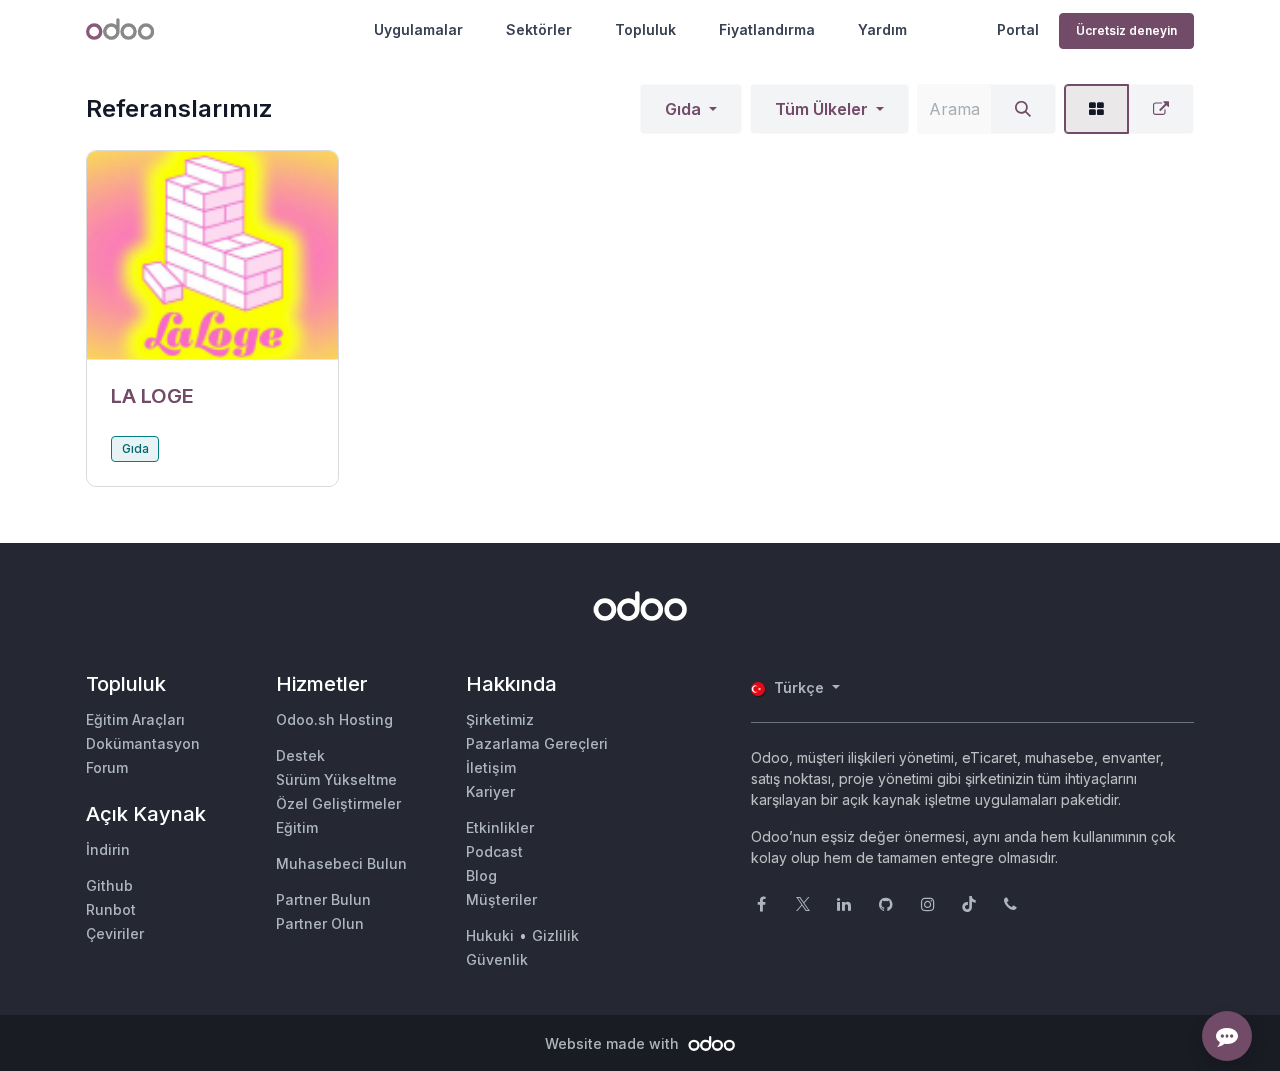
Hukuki (490, 935)
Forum (107, 767)
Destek (300, 755)
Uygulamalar (418, 29)
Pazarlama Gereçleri (537, 743)
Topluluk (645, 29)
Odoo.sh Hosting (334, 719)
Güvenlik (497, 959)
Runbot (111, 909)
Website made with (614, 1043)
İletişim (491, 767)
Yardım (882, 29)
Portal (1018, 29)
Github (109, 885)
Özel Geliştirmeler (338, 803)
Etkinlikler (500, 827)
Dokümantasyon (143, 743)
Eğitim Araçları (135, 719)
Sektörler (539, 29)
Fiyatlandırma (767, 29)
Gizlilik (555, 935)
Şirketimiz (500, 719)
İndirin (108, 849)
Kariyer (490, 791)
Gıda (683, 109)
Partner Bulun (323, 899)
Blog (481, 875)
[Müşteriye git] (212, 255)
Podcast (494, 851)
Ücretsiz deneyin (1126, 30)
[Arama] (1023, 109)
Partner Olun (320, 923)
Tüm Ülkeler (821, 109)
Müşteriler (501, 899)
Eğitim (297, 827)
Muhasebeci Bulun (341, 863)
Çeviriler (115, 933)
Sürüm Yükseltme (336, 779)
